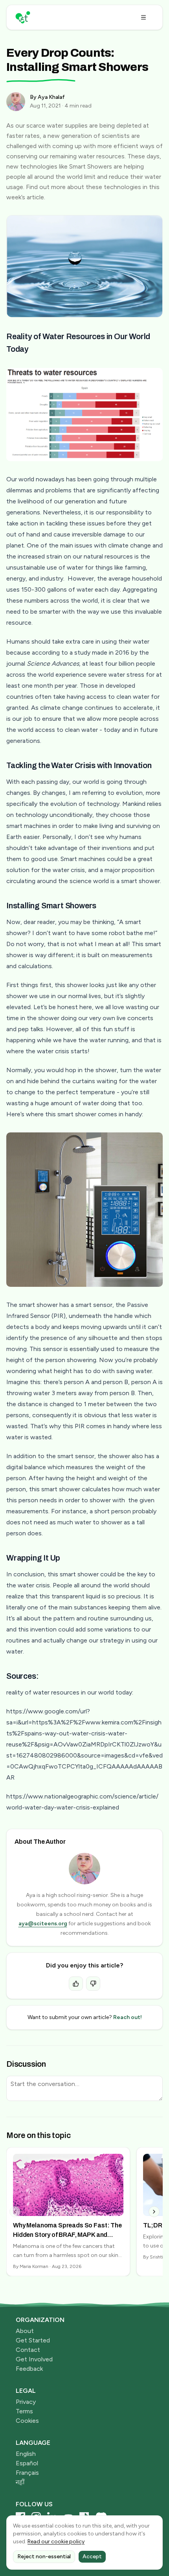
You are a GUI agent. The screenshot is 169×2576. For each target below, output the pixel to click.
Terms (24, 2411)
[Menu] (143, 17)
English (26, 2454)
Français (27, 2473)
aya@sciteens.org (43, 1924)
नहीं (20, 2482)
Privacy (26, 2402)
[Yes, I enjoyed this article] (76, 1984)
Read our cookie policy (56, 2542)
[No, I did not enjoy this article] (93, 1984)
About (25, 2331)
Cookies (27, 2421)
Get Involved (34, 2359)
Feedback (29, 2369)
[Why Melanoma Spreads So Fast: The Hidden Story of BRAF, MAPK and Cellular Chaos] (68, 2212)
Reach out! (128, 2017)
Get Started (33, 2340)
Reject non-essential (44, 2557)
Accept (92, 2557)
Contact (28, 2350)
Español (27, 2463)
